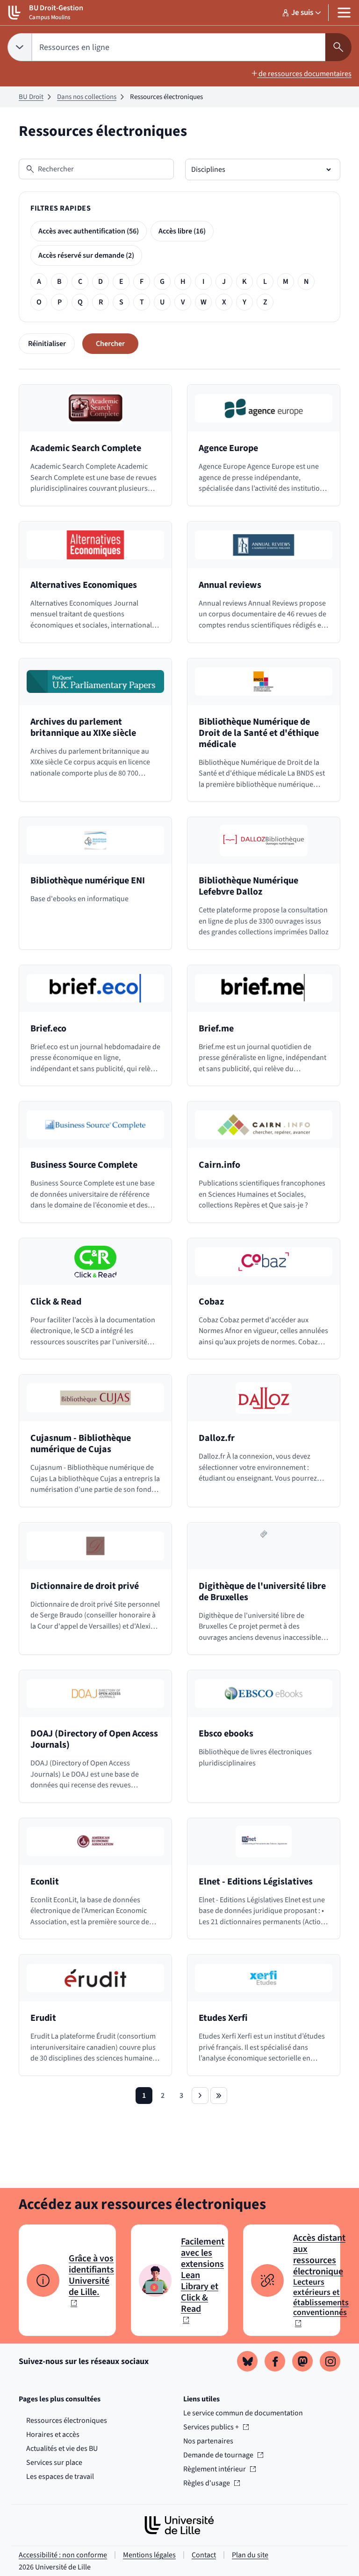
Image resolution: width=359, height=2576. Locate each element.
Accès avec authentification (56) (89, 231)
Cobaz (211, 1302)
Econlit (45, 1882)
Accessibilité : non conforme (63, 2555)
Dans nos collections (87, 97)
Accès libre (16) (182, 231)
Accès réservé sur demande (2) (86, 255)
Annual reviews (230, 585)
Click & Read (56, 1302)
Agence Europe (228, 448)
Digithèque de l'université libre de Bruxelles (262, 1592)
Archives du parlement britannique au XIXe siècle (83, 727)
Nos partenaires (208, 2441)
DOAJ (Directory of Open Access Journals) (94, 1739)
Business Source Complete (84, 1165)
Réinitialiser (47, 344)
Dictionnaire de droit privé (85, 1586)
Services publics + (211, 2427)
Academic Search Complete (86, 448)
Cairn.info (219, 1165)
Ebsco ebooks (226, 1734)
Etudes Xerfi (223, 2018)
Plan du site (250, 2555)
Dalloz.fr (217, 1438)
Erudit (43, 2018)
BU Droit (31, 97)
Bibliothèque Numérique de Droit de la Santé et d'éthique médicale (259, 733)
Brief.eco (48, 1029)
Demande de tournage (218, 2455)
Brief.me (216, 1029)
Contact (204, 2555)
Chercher (110, 344)
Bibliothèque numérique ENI (88, 881)
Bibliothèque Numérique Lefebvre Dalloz (248, 886)
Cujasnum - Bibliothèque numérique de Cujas (81, 1444)
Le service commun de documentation (243, 2413)
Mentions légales (149, 2555)
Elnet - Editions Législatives (256, 1882)
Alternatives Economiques (84, 585)
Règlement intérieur (215, 2469)
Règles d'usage (211, 2483)
